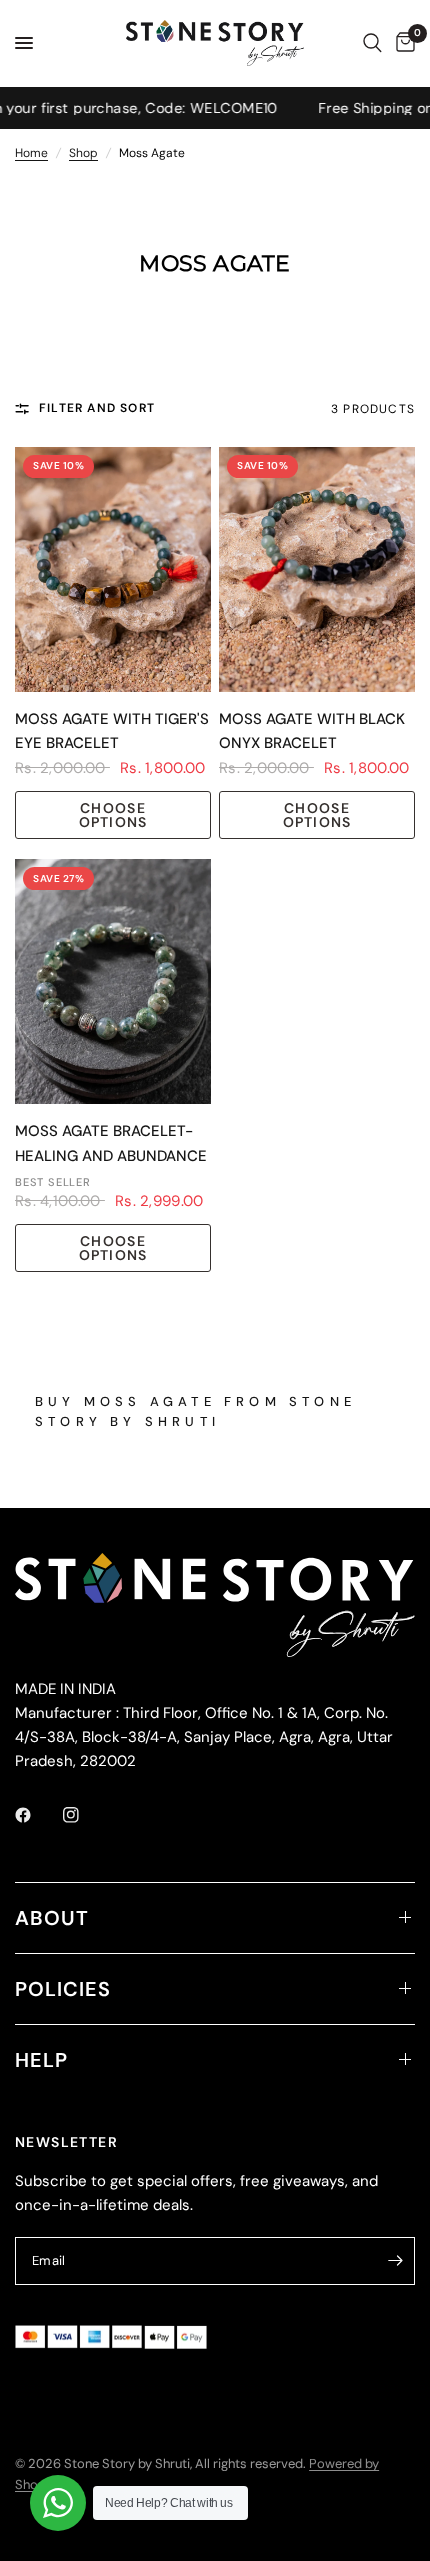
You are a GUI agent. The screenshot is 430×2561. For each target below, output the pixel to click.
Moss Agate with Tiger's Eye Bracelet (112, 731)
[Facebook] (37, 1815)
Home (31, 153)
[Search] (372, 43)
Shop (83, 153)
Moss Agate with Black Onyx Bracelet (312, 731)
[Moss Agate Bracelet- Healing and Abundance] (113, 981)
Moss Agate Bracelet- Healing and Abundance (111, 1143)
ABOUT (52, 1918)
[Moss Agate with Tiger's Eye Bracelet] (113, 569)
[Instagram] (85, 1815)
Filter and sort (97, 408)
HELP (41, 2060)
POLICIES (63, 1989)
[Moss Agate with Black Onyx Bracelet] (317, 569)
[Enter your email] (395, 2261)
